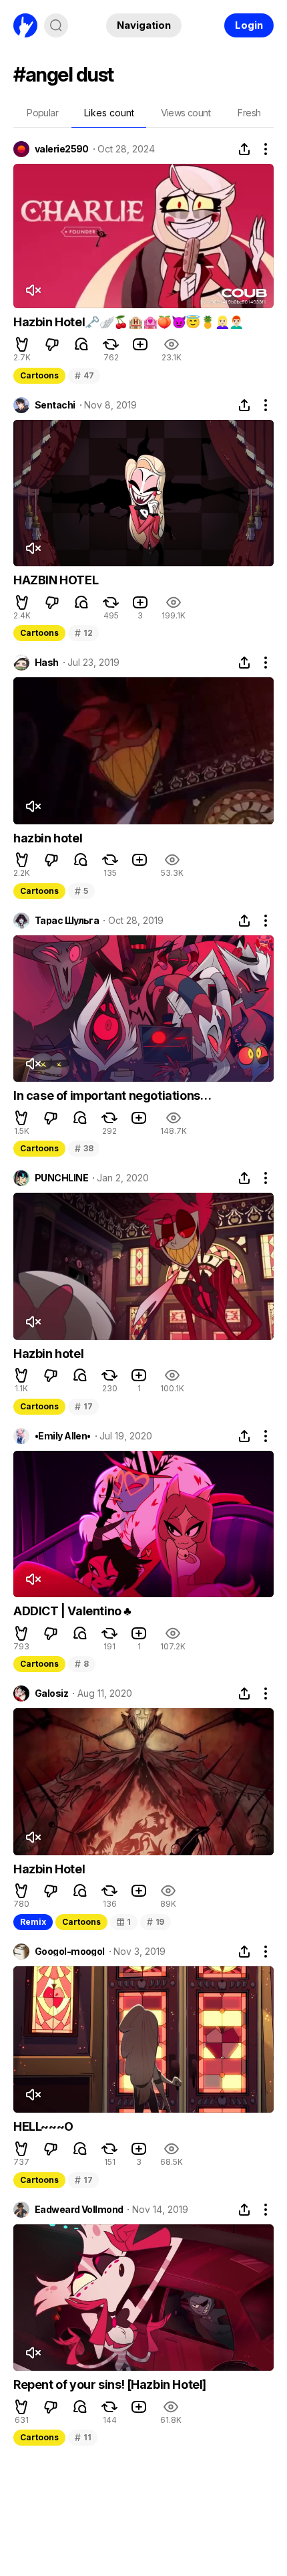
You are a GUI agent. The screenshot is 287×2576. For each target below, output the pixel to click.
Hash (47, 663)
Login (249, 25)
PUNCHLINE (61, 1178)
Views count (186, 113)
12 (83, 633)
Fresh (249, 113)
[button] (22, 344)
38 (84, 1148)
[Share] (244, 149)
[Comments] (81, 344)
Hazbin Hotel (49, 1869)
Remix (33, 1922)
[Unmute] (33, 290)
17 (83, 1406)
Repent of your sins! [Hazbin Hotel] (110, 2384)
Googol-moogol (70, 1952)
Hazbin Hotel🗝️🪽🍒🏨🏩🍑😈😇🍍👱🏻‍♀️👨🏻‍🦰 (128, 322)
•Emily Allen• (63, 1436)
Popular (42, 113)
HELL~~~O (43, 2126)
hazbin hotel (48, 838)
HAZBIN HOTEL (56, 580)
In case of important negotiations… (112, 1095)
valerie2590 (62, 149)
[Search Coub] (56, 25)
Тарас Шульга (67, 921)
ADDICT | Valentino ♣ (72, 1611)
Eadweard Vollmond (79, 2210)
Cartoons (39, 375)
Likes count (109, 113)
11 (83, 2437)
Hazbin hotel (48, 1354)
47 (84, 375)
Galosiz (51, 1693)
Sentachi (55, 405)
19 (156, 1922)
